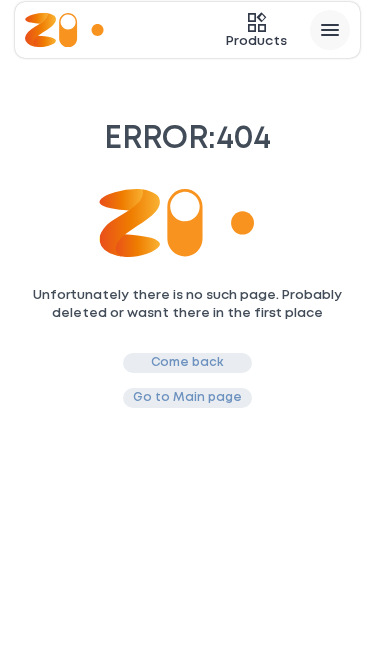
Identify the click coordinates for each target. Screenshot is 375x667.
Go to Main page (187, 397)
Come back (187, 362)
